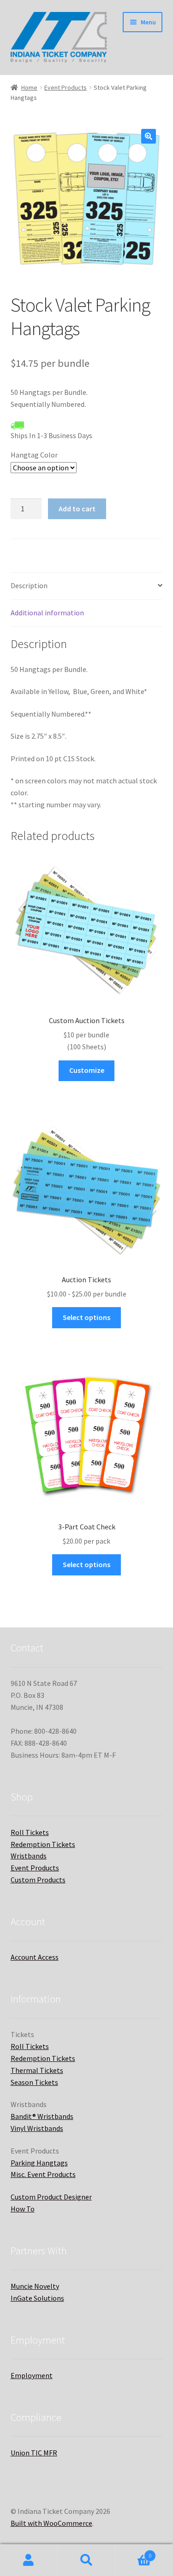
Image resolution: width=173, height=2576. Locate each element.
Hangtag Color (34, 455)
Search (86, 2560)
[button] (149, 136)
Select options (86, 1317)
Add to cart (77, 509)
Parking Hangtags (39, 2163)
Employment (32, 2375)
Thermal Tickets (37, 2070)
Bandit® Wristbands (42, 2116)
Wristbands (29, 1856)
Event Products (66, 87)
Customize (87, 1070)
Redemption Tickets (43, 1844)
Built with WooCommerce (51, 2523)
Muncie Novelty (35, 2286)
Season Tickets (34, 2082)
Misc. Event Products (43, 2174)
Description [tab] (29, 585)
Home (29, 87)
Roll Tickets (30, 1832)
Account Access (35, 1957)
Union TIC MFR (34, 2453)
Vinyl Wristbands (37, 2128)
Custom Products (38, 1880)
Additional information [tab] (47, 613)
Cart (133, 2552)
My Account (29, 2560)
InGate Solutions (37, 2298)
